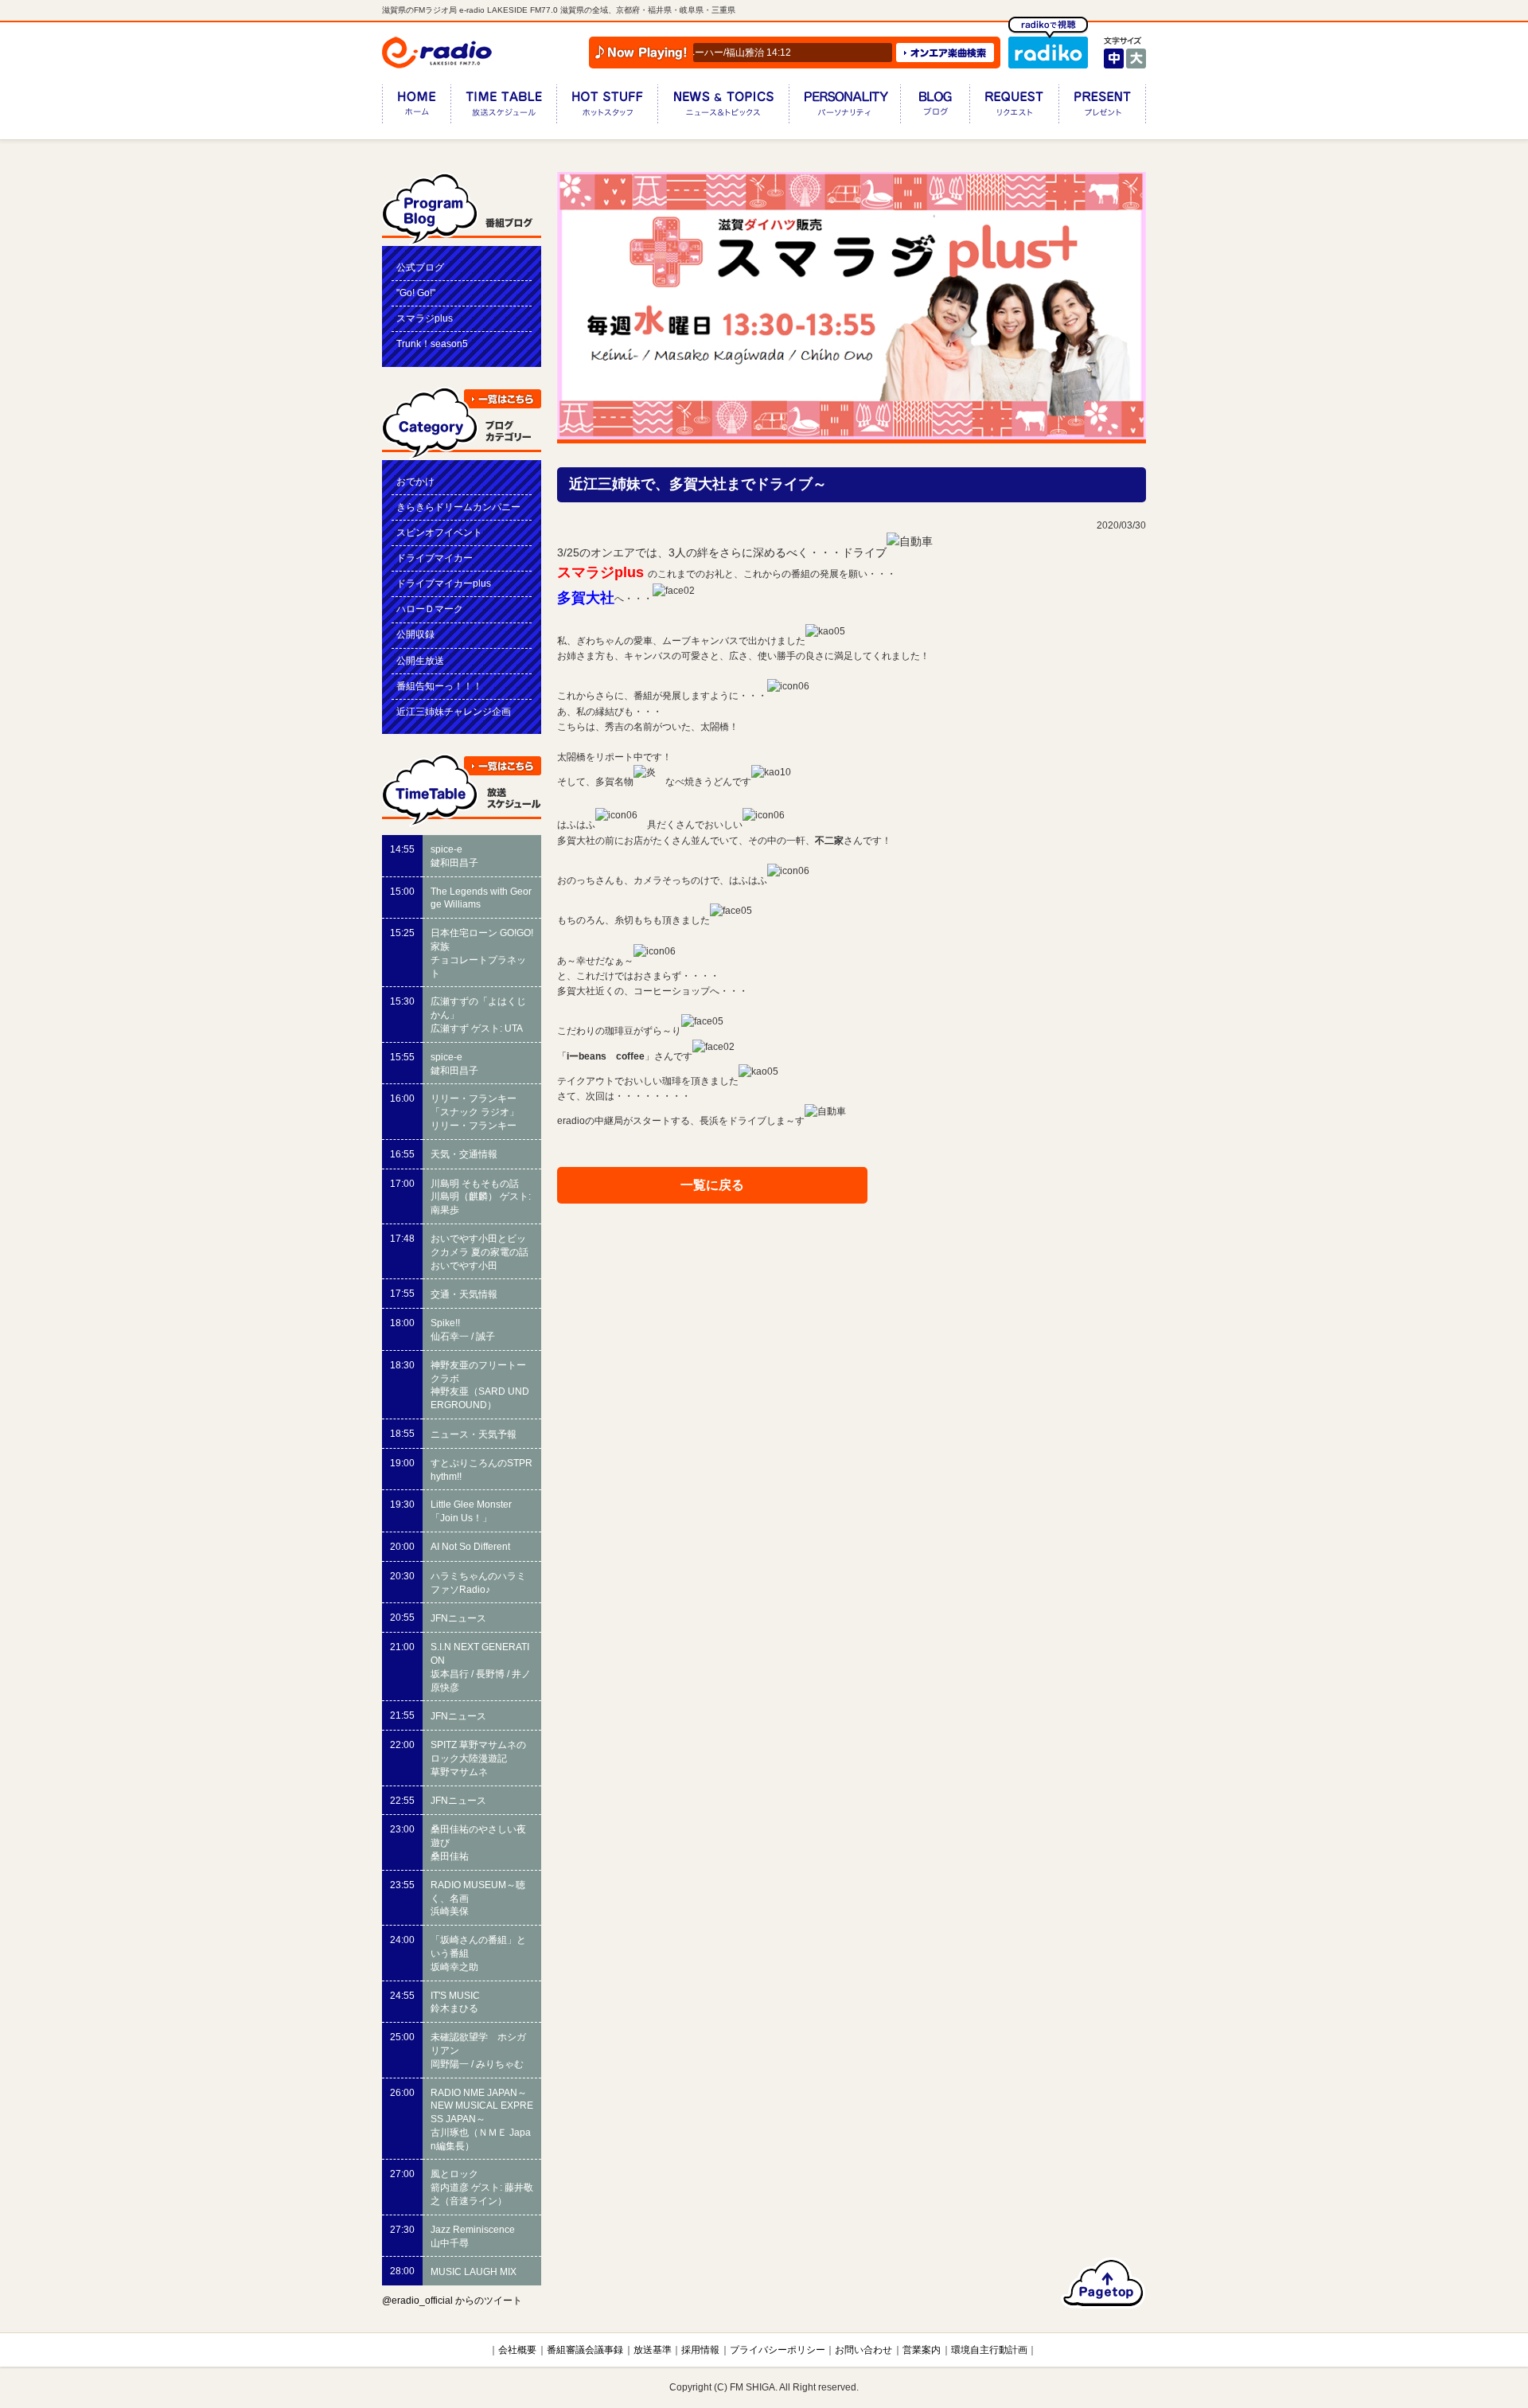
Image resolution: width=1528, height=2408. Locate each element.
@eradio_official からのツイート (452, 2301)
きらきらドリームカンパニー (458, 507)
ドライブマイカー (435, 558)
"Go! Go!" (416, 293)
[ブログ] (935, 107)
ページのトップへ (1103, 2283)
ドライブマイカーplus (444, 583)
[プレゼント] (1102, 107)
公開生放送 (420, 661)
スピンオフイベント (439, 533)
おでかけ (415, 482)
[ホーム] (416, 107)
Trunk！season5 (432, 344)
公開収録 (415, 634)
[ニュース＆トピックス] (723, 107)
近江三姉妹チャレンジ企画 (454, 712)
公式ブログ (420, 267)
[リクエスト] (1014, 107)
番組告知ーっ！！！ (439, 686)
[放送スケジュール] (503, 107)
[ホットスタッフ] (607, 107)
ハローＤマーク (430, 609)
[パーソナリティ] (844, 107)
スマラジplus (425, 318)
